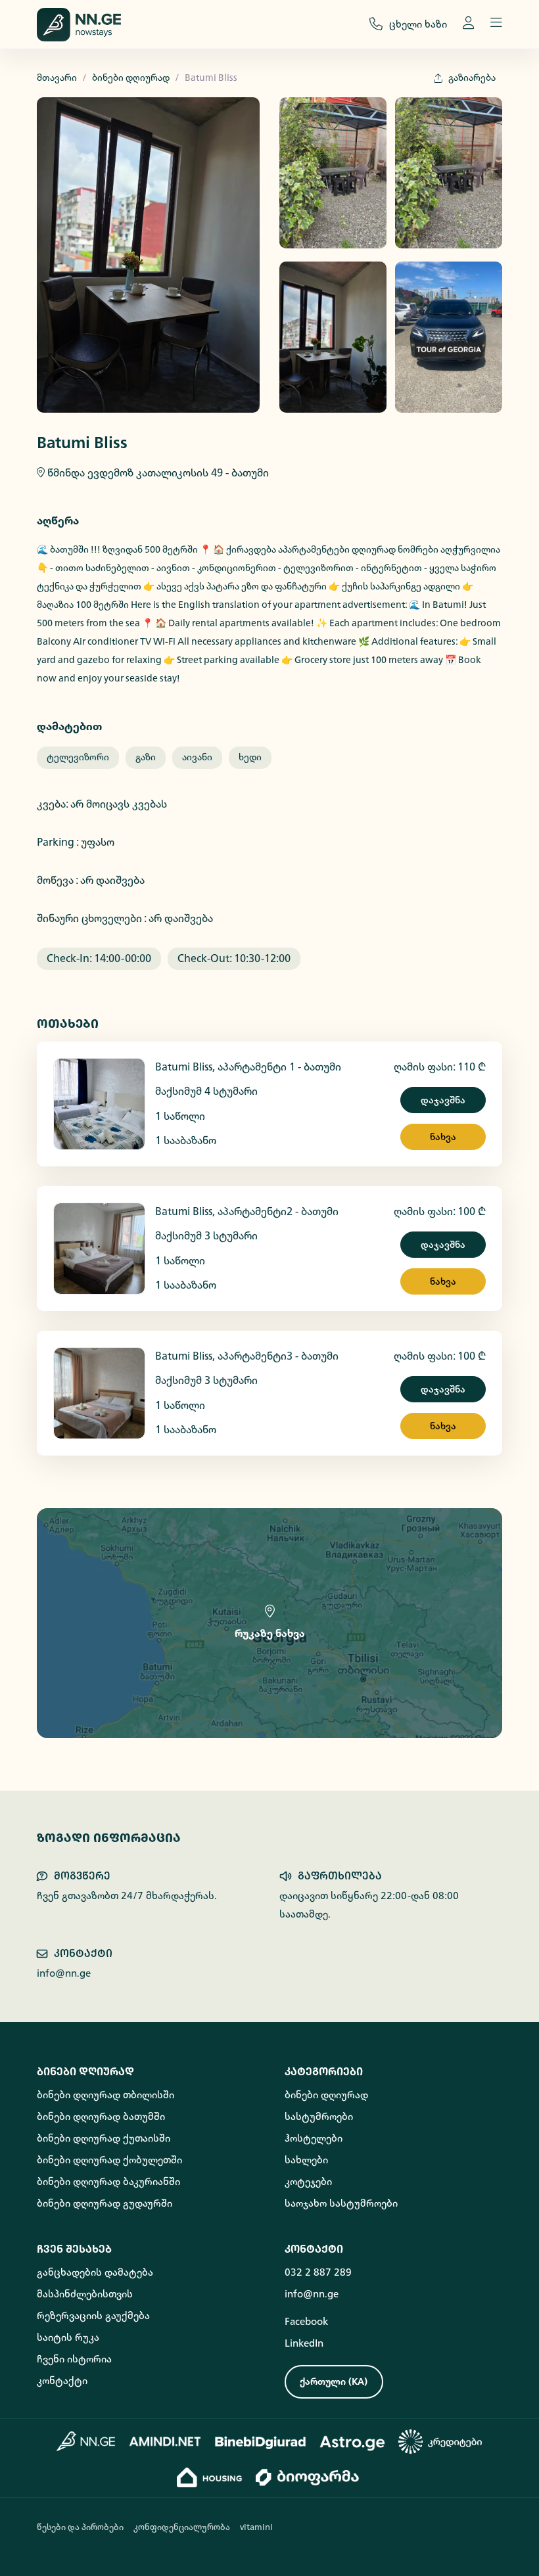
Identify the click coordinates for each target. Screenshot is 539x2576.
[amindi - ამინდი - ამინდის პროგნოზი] (165, 2441)
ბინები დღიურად (131, 78)
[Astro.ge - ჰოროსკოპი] (352, 2441)
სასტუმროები (319, 2117)
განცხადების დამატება (95, 2272)
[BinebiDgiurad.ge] (260, 2441)
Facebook (306, 2322)
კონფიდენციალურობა (182, 2527)
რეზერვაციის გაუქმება (93, 2316)
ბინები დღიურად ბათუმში (101, 2117)
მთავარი (57, 78)
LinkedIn (304, 2343)
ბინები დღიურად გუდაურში (105, 2203)
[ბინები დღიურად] (86, 2441)
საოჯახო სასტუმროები (341, 2203)
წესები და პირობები (80, 2527)
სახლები (306, 2160)
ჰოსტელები (314, 2138)
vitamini (256, 2527)
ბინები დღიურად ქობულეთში (109, 2160)
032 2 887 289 (318, 2272)
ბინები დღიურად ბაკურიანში (108, 2182)
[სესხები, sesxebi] (440, 2442)
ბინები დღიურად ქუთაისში (104, 2138)
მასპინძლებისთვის (85, 2294)
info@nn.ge (64, 1973)
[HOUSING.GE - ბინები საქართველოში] (210, 2477)
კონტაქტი (62, 2381)
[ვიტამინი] (309, 2477)
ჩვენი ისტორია (74, 2359)
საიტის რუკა (68, 2337)
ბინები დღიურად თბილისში (105, 2095)
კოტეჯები (308, 2182)
